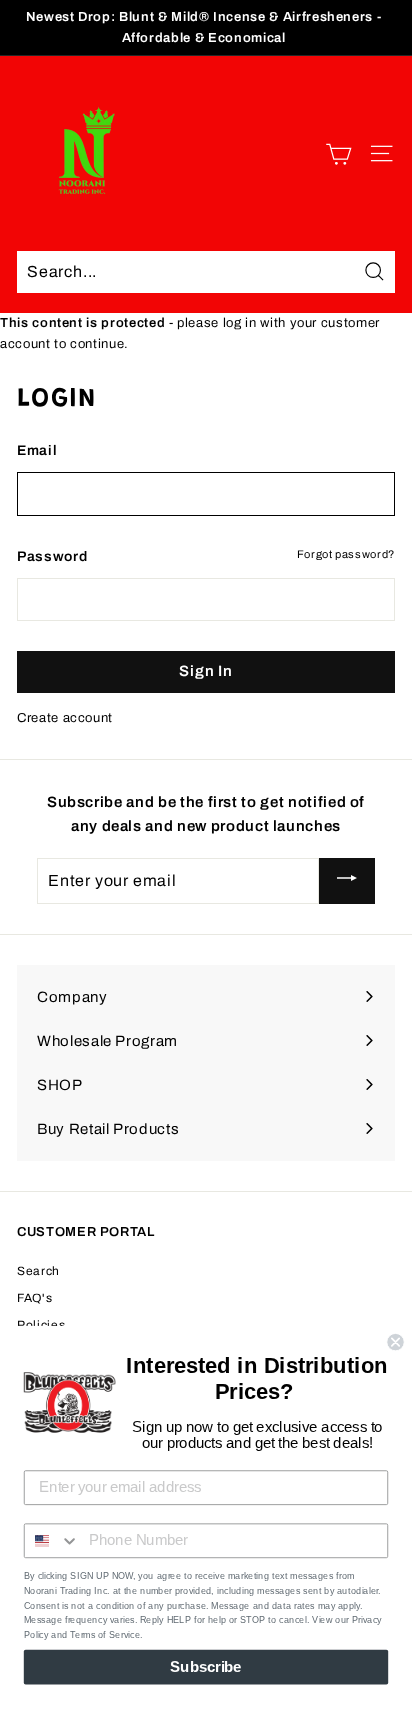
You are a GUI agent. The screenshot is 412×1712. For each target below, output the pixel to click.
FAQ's (34, 1298)
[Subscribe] (347, 881)
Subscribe (205, 1667)
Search (38, 1271)
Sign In (205, 671)
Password (52, 556)
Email (37, 450)
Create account (65, 718)
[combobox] (52, 1540)
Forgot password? (346, 554)
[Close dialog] (395, 1342)
